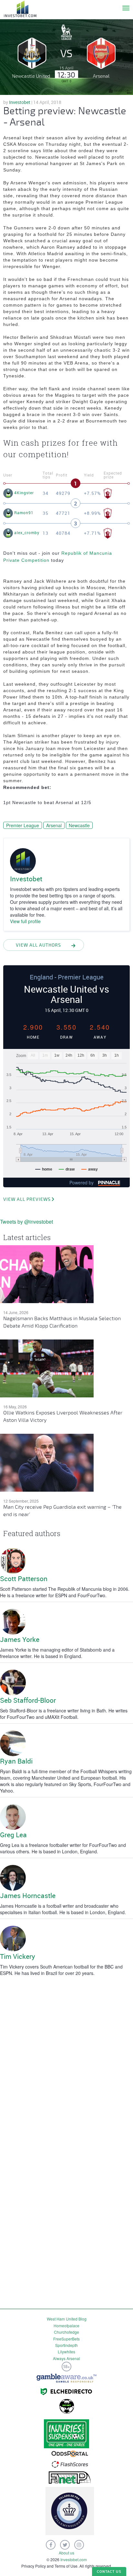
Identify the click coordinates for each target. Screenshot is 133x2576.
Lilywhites (66, 2352)
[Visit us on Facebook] (51, 2545)
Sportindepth (66, 2345)
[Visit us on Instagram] (79, 2545)
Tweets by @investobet (26, 1222)
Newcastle (79, 825)
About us (66, 2553)
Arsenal (54, 825)
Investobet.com (74, 2559)
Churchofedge (66, 2332)
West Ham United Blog (67, 2319)
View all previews (27, 1199)
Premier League (23, 825)
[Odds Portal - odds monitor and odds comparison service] (70, 2453)
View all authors (38, 945)
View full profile (25, 921)
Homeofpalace (66, 2326)
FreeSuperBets (66, 2339)
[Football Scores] (70, 2464)
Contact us (109, 2571)
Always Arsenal (66, 2358)
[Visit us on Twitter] (65, 2545)
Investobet (20, 102)
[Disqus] (66, 2060)
